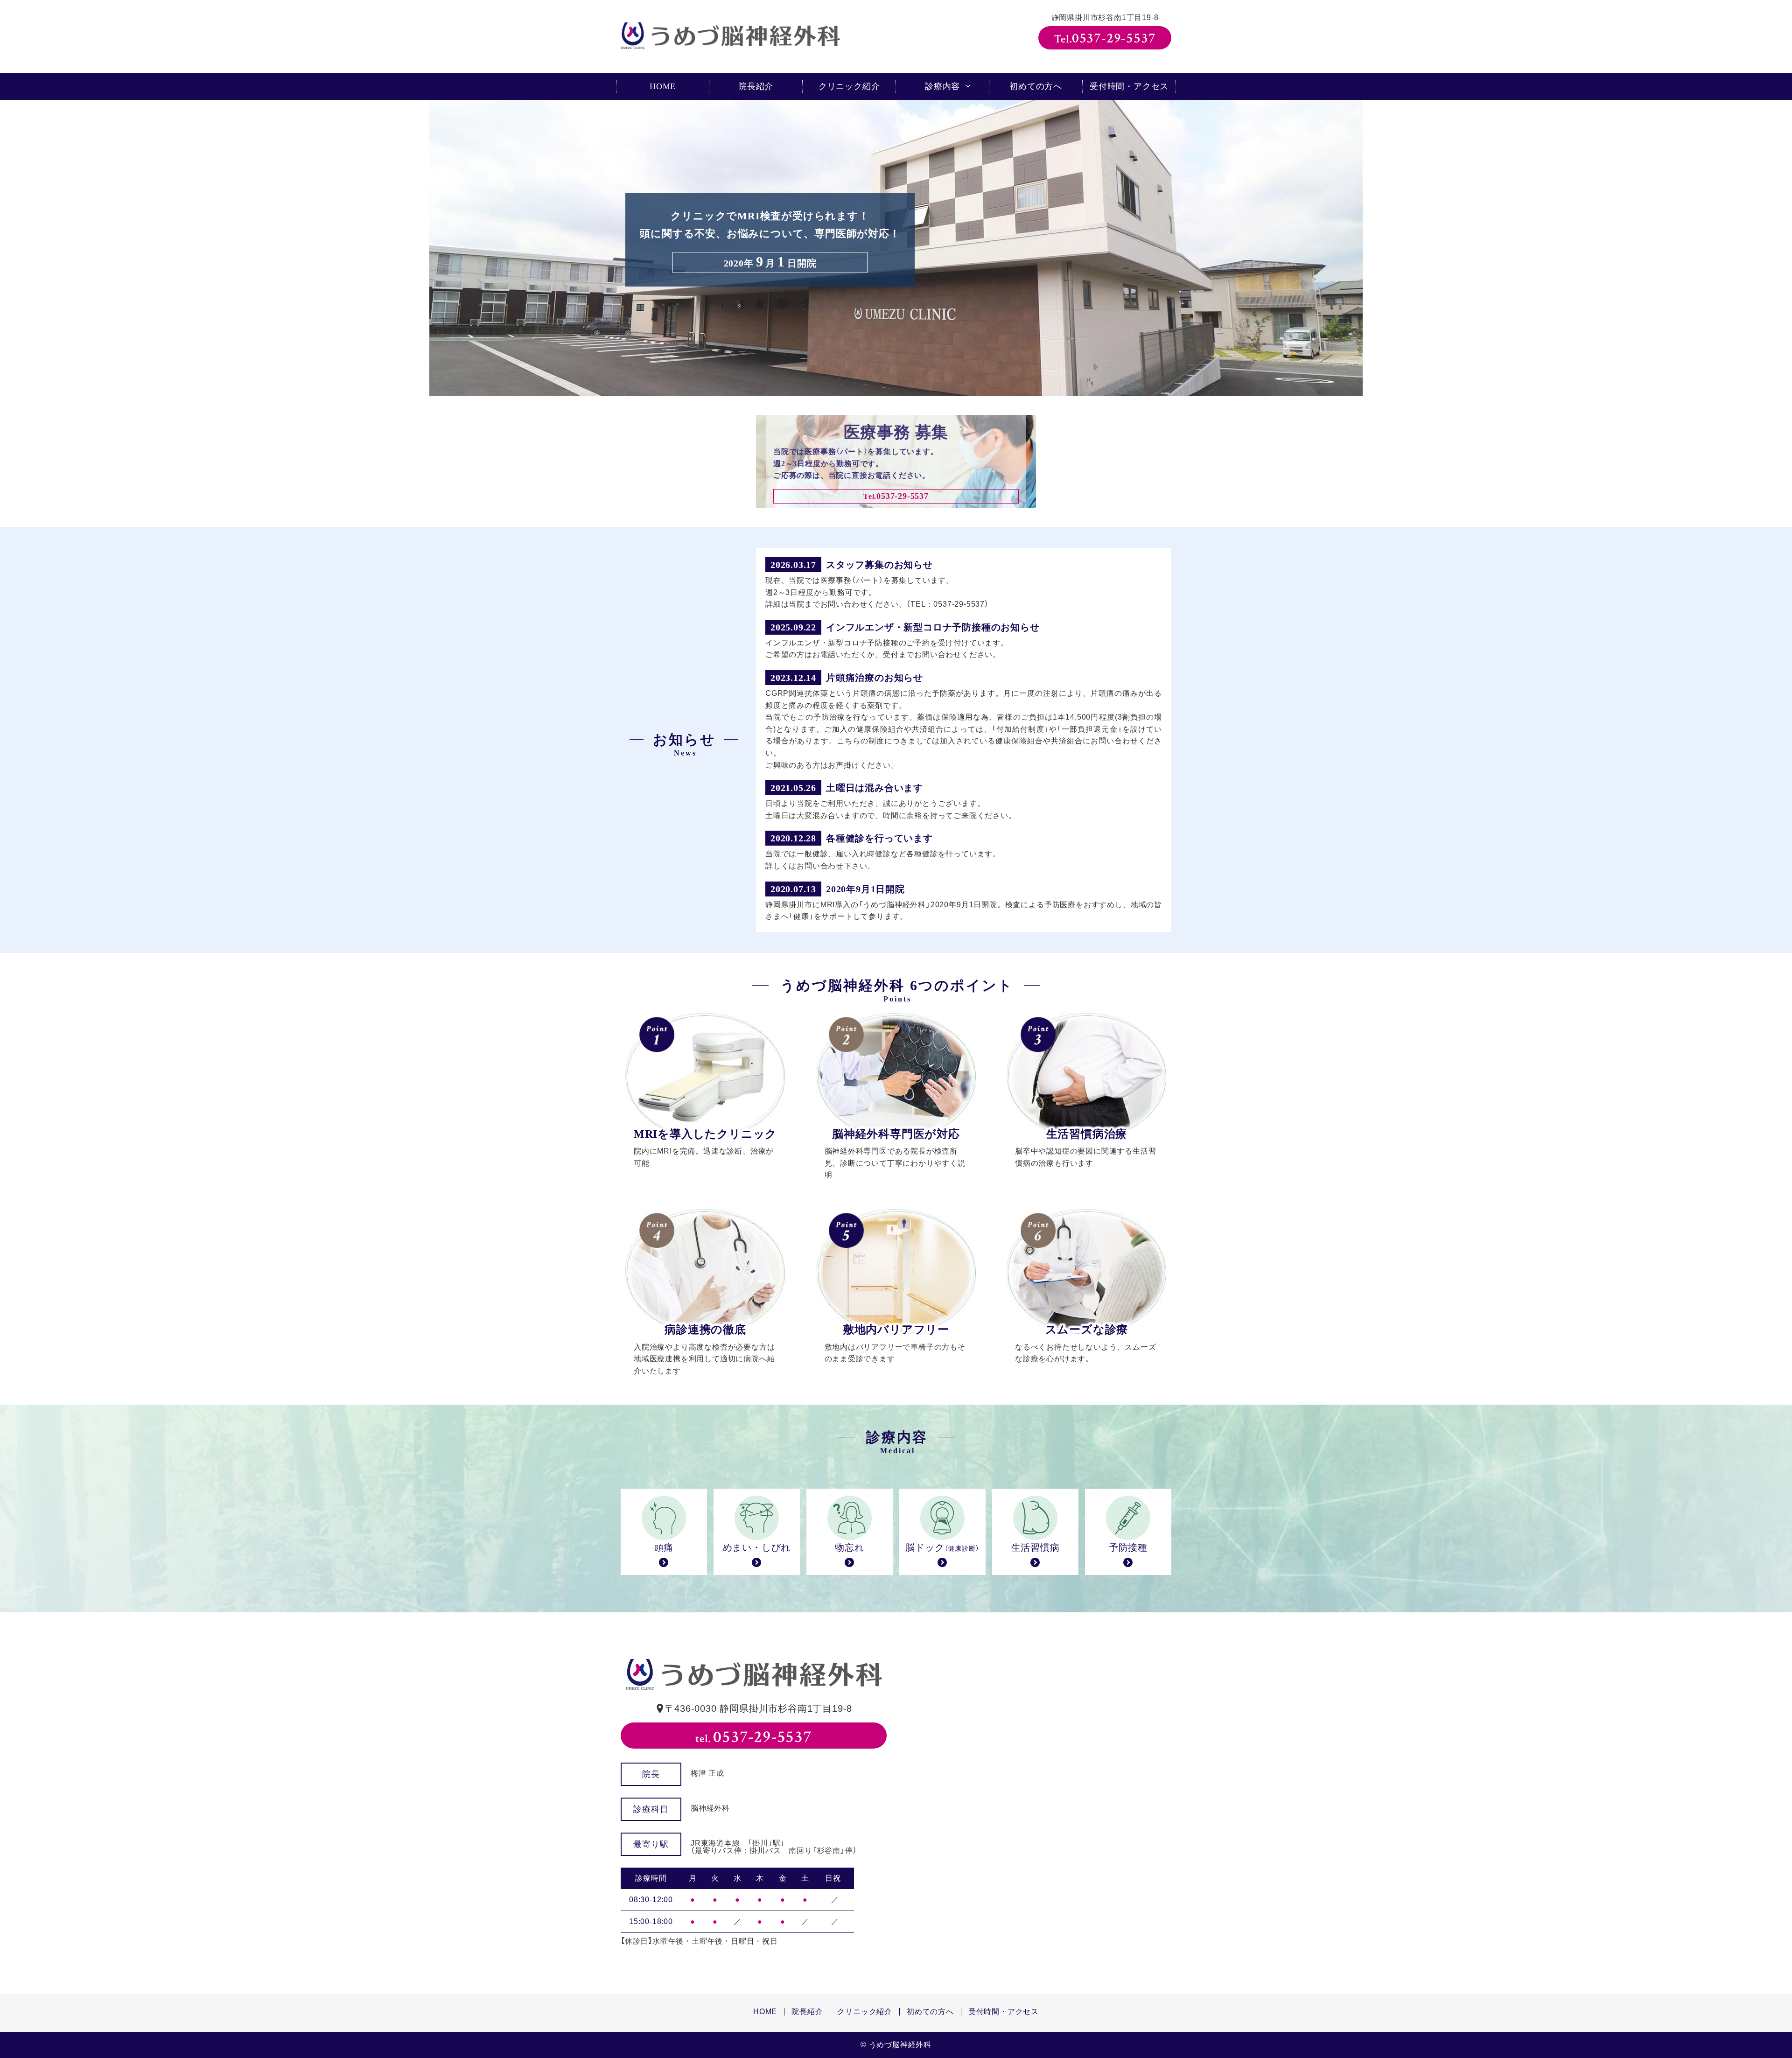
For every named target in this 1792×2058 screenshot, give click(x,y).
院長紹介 (756, 86)
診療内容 (942, 86)
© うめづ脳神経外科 (896, 2045)
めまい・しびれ (757, 1547)
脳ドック (942, 1547)
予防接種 (1128, 1547)
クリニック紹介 (849, 86)
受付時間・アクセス (1129, 86)
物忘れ (849, 1547)
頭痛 (664, 1547)
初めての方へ (1036, 86)
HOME (663, 86)
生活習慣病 (1036, 1547)
